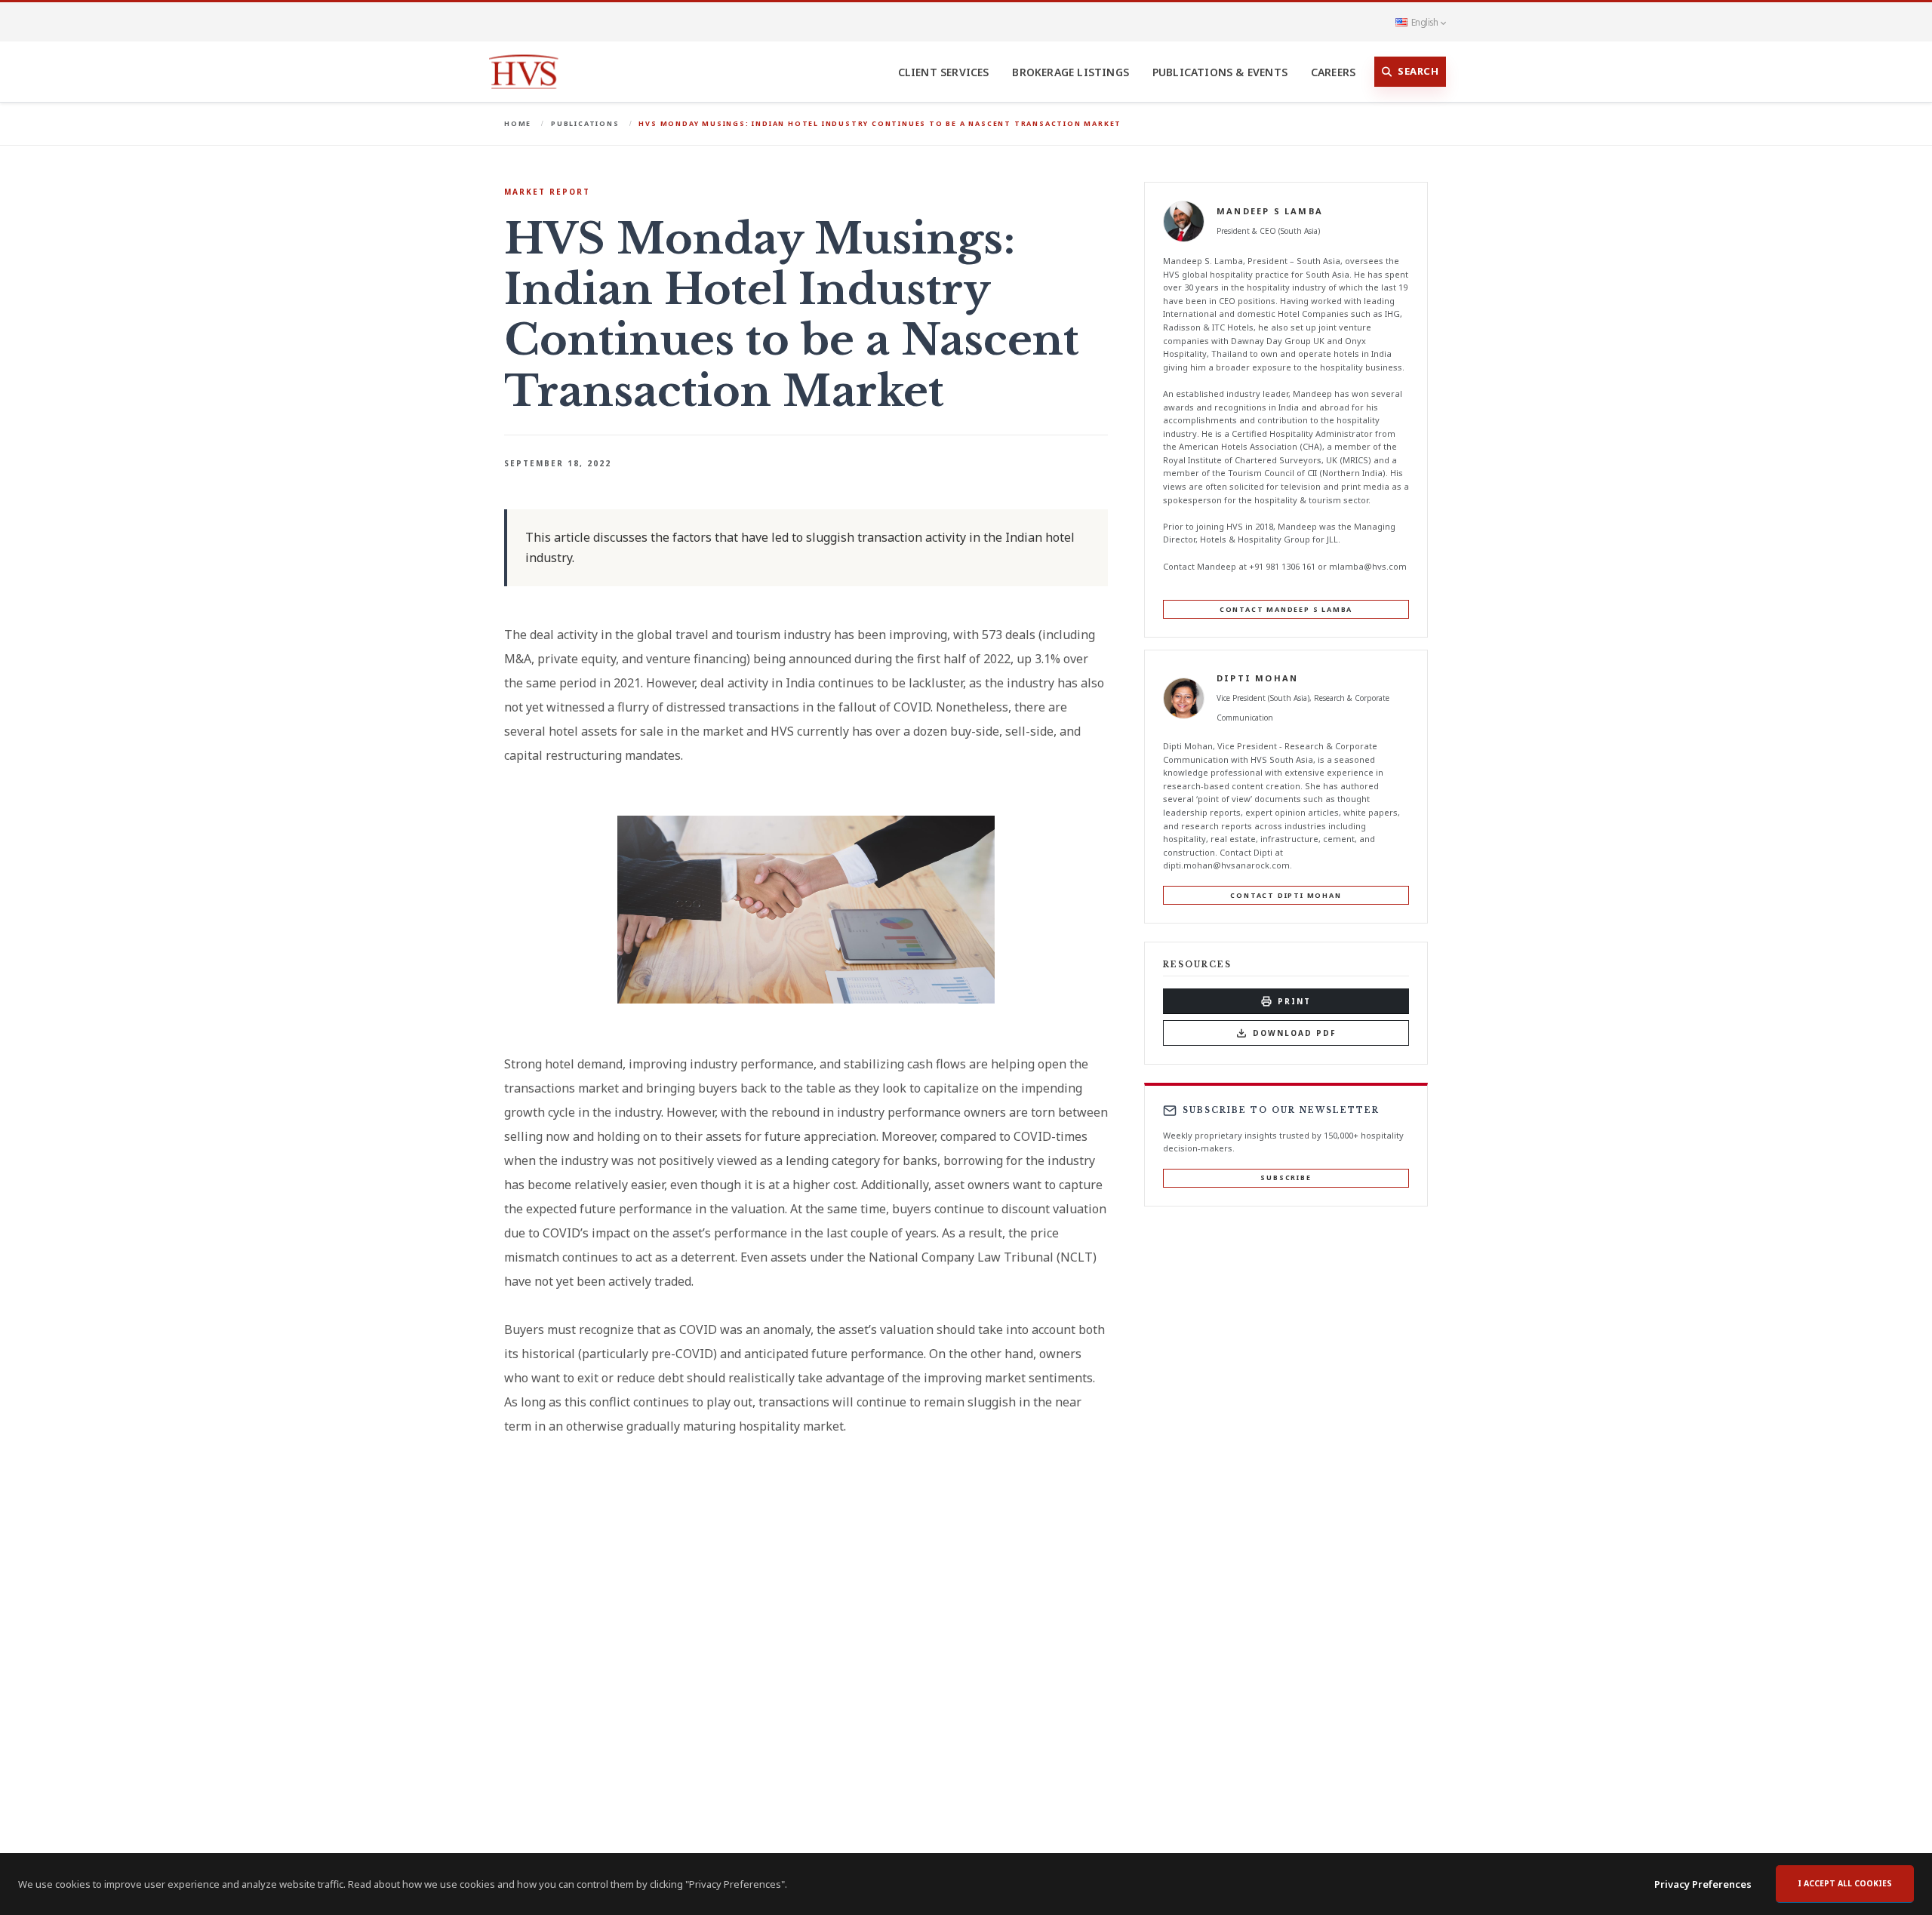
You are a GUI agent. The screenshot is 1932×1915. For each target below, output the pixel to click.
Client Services (944, 72)
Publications (585, 123)
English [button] (1424, 22)
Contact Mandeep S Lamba (1286, 609)
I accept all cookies (1845, 1883)
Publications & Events (1220, 72)
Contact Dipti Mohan (1286, 895)
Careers (1333, 72)
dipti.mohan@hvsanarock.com (1226, 865)
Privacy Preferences (1703, 1884)
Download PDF (1295, 1033)
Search (1418, 71)
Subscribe (1286, 1177)
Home (518, 123)
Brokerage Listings (1071, 72)
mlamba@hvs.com (1368, 566)
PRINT (1294, 1001)
